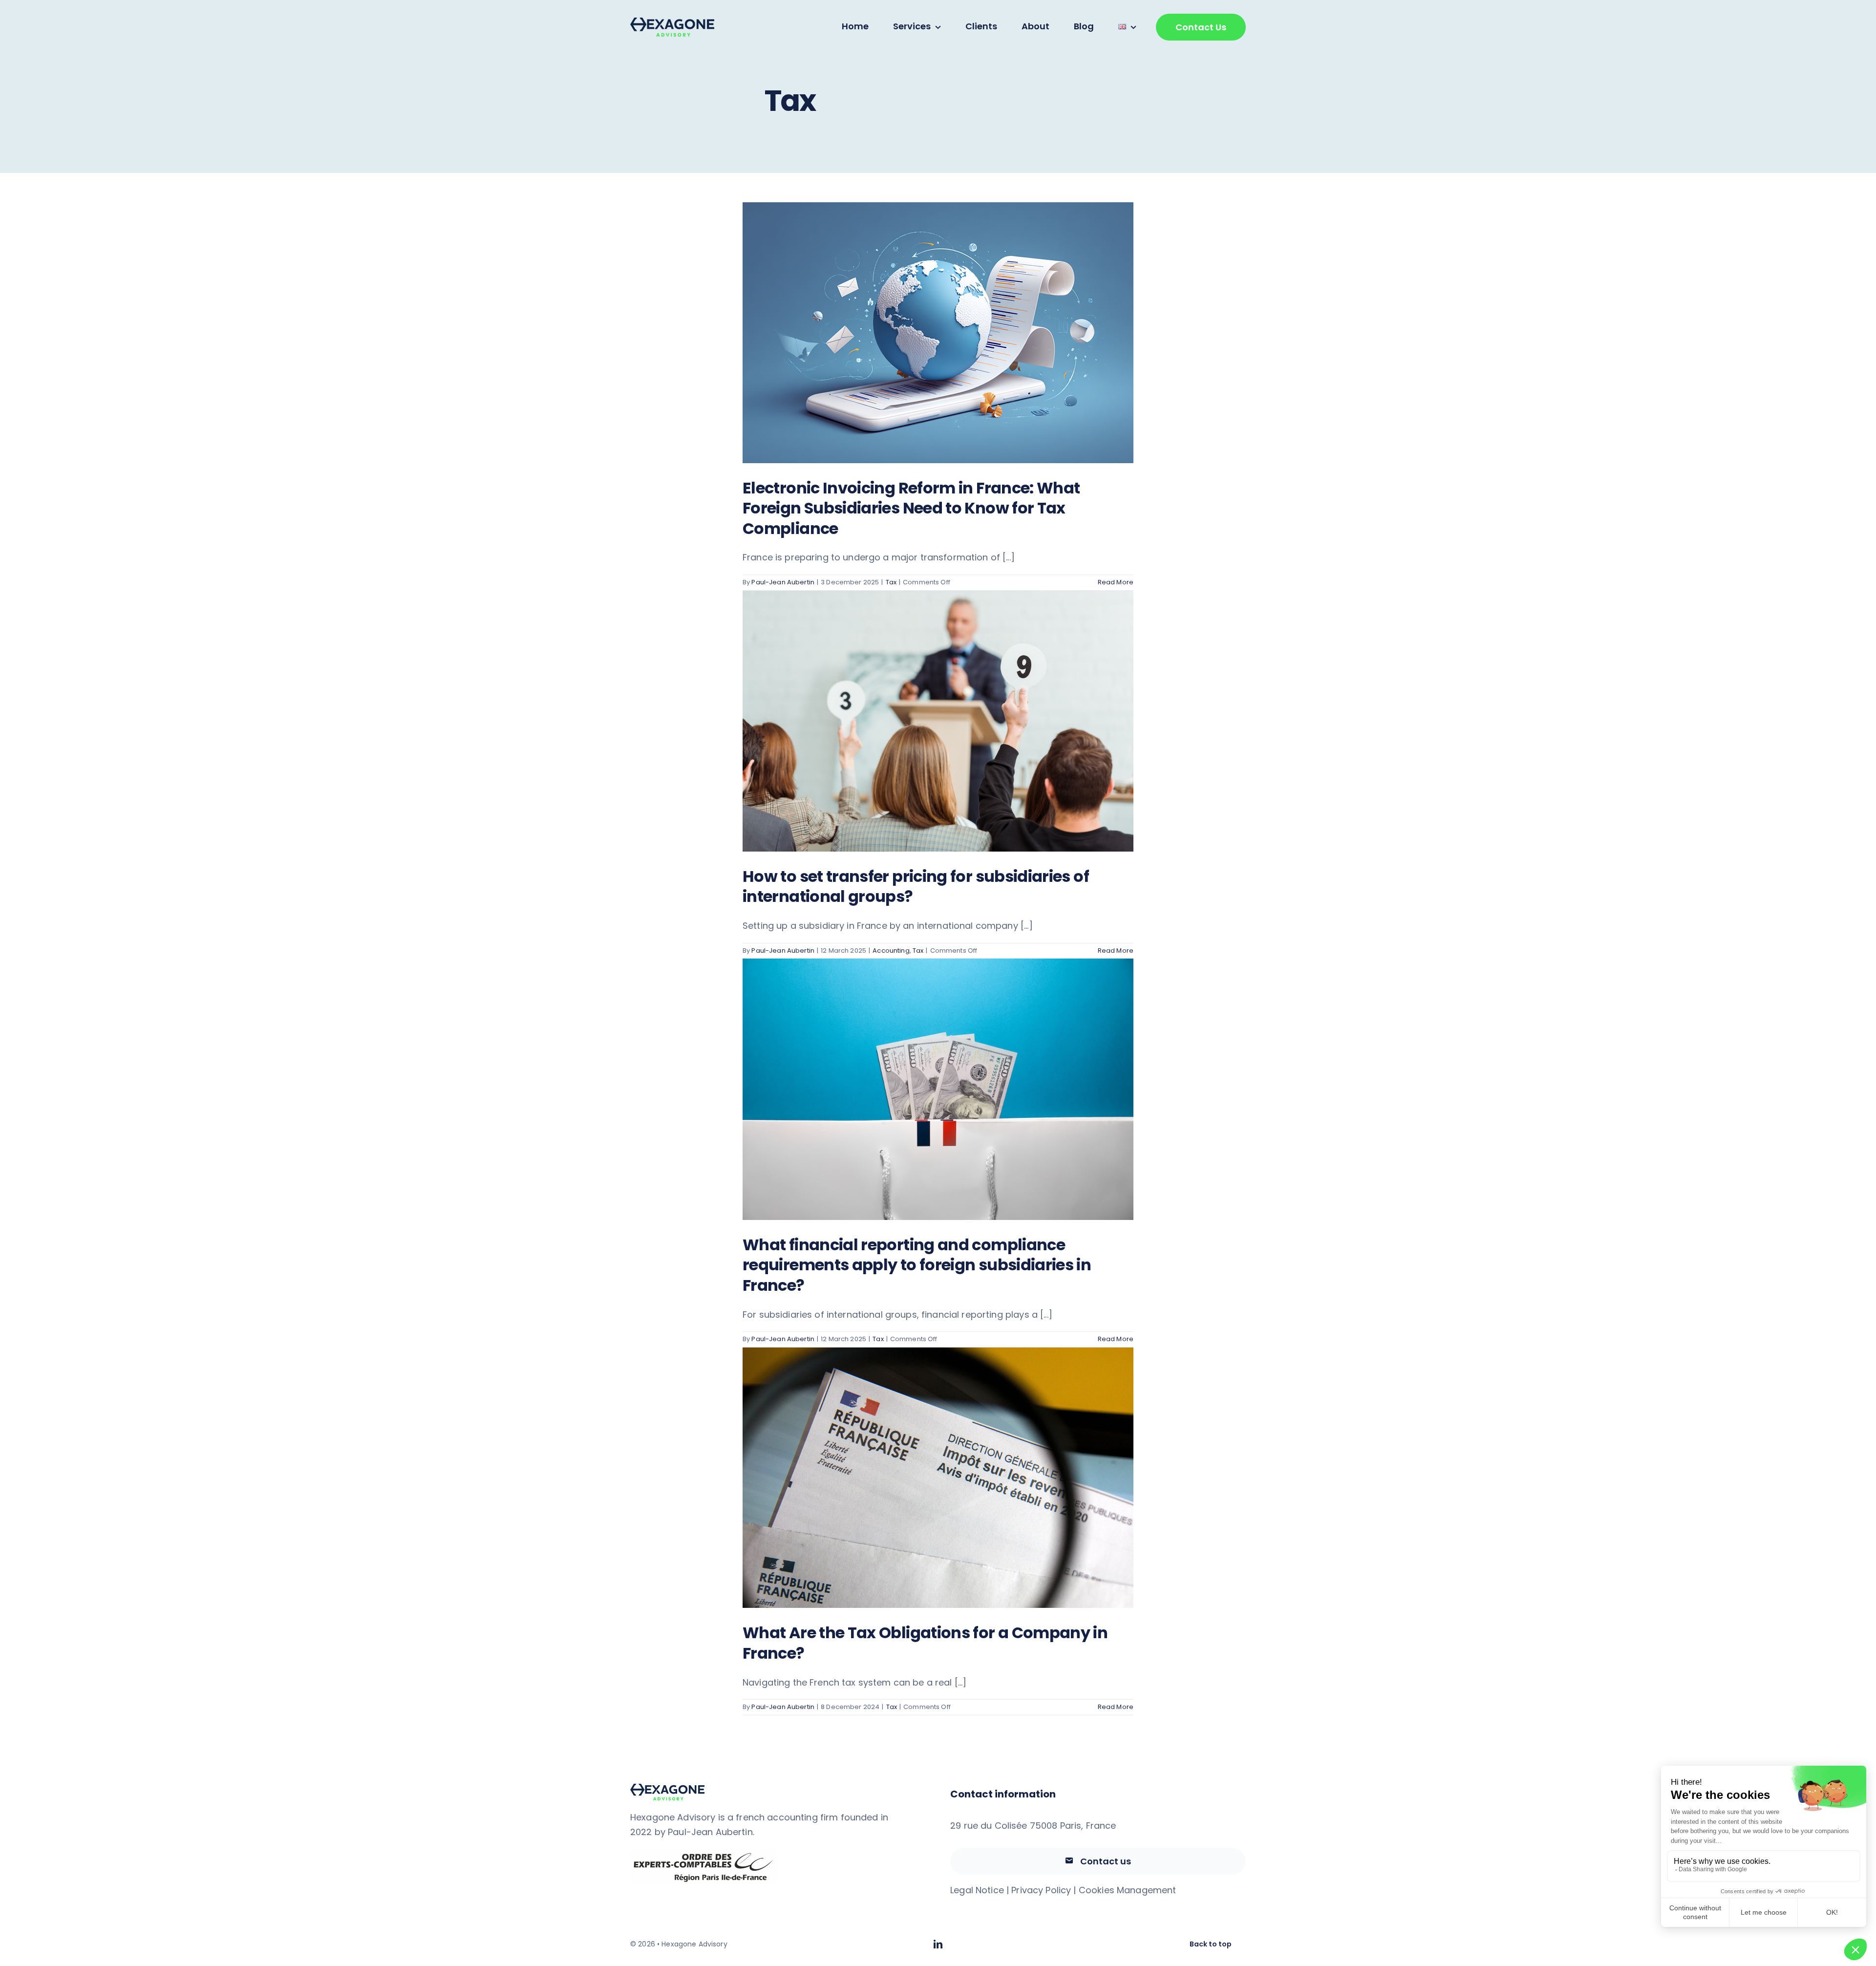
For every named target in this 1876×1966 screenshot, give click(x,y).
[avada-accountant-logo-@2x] (672, 22)
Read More (1116, 582)
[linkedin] (938, 1944)
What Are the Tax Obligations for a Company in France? (925, 1643)
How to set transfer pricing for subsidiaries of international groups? (916, 887)
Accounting (891, 951)
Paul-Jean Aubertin (783, 582)
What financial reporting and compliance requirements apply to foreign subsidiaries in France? (917, 1265)
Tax (891, 582)
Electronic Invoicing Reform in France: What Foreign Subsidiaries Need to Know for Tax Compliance (911, 508)
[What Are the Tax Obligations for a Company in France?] (938, 1478)
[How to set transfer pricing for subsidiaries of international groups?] (938, 721)
